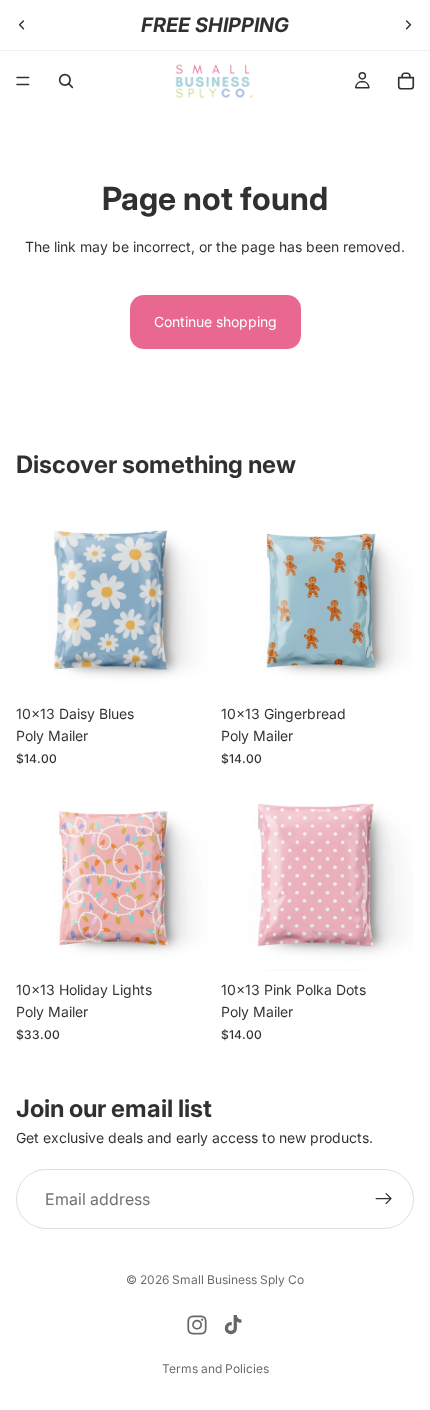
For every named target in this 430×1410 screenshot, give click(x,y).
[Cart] (406, 81)
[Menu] (23, 81)
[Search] (66, 81)
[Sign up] (384, 1199)
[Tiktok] (233, 1325)
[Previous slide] (22, 25)
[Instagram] (197, 1325)
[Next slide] (408, 25)
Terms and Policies (215, 1368)
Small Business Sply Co (238, 1279)
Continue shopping (215, 321)
